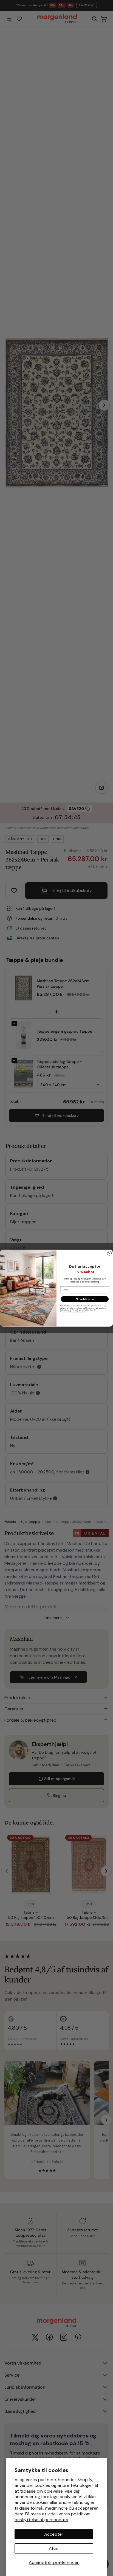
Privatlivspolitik (65, 1312)
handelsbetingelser (78, 1312)
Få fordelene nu (85, 1299)
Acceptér (54, 2534)
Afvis (54, 2548)
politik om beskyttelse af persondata (53, 2517)
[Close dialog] (109, 1253)
